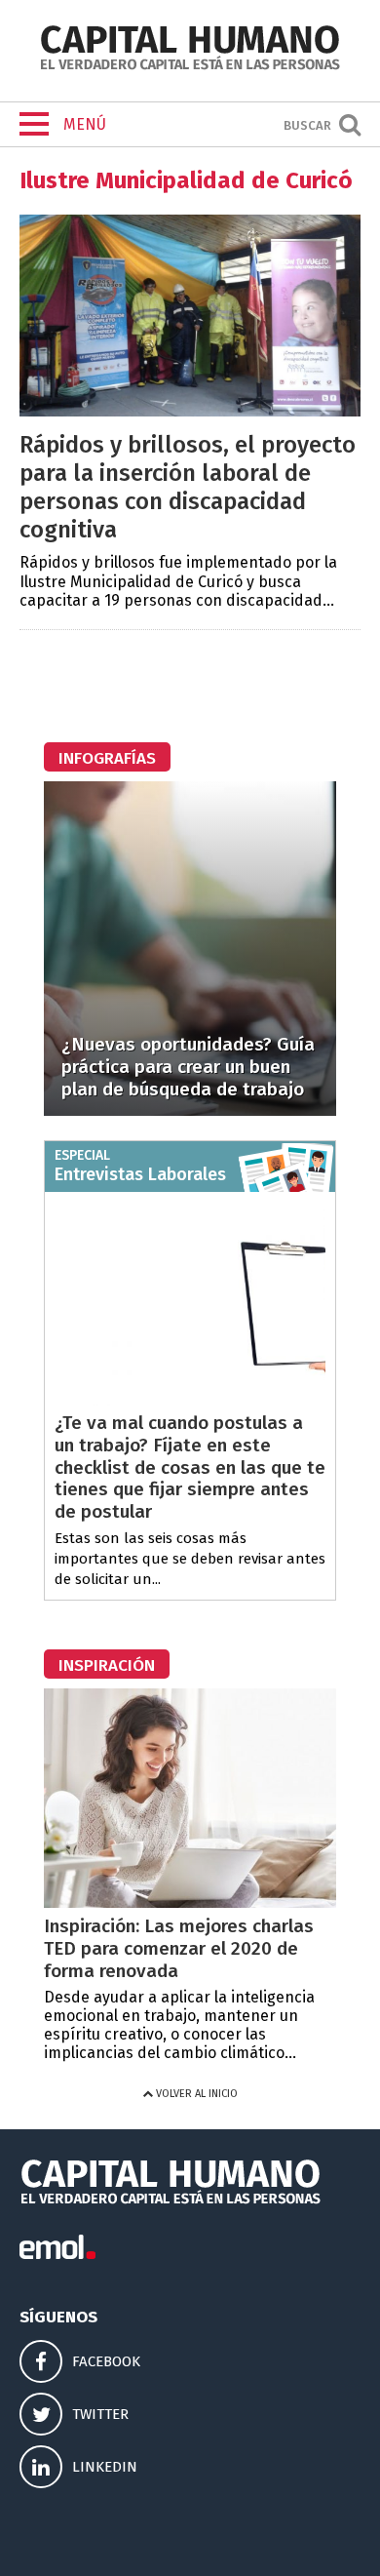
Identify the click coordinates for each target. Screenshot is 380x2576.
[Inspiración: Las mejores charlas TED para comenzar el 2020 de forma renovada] (190, 1902)
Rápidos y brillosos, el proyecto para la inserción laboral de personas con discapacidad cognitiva (188, 487)
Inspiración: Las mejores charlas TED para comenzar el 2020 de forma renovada (179, 1948)
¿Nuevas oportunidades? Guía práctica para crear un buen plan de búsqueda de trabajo (188, 1067)
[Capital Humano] (190, 68)
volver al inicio (195, 2094)
